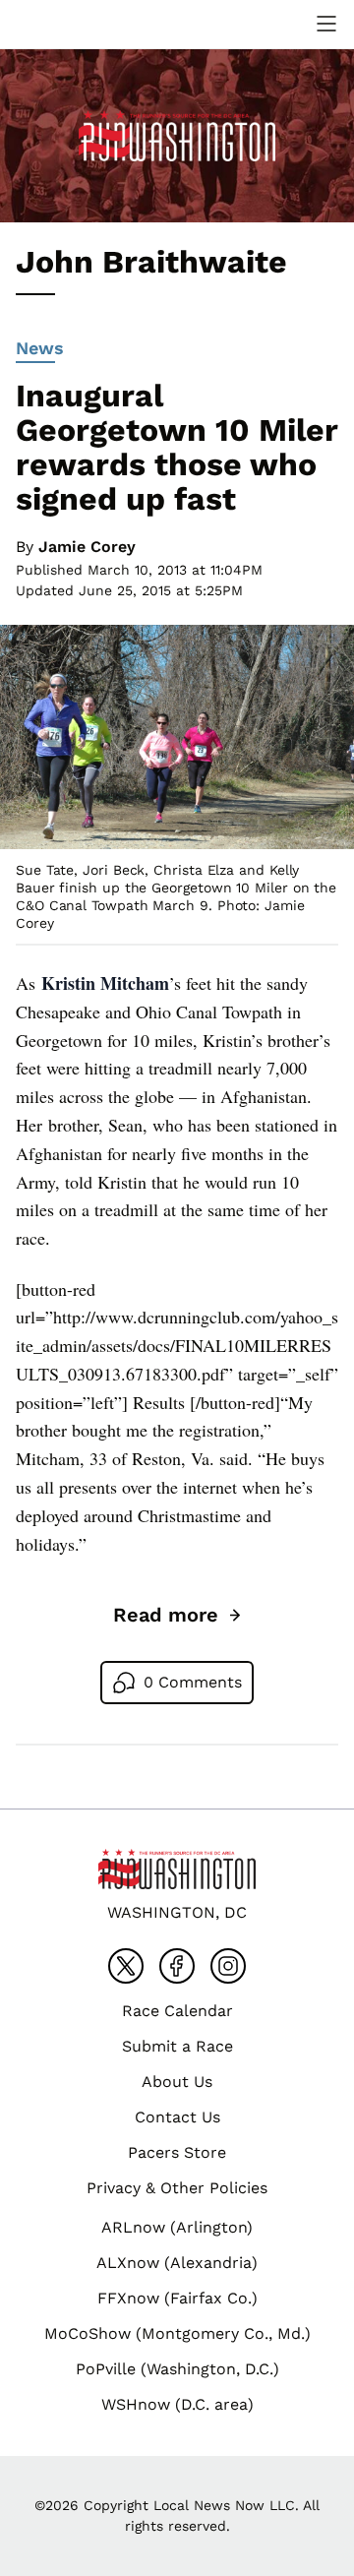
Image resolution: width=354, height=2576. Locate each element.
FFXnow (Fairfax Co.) (177, 2298)
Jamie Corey (87, 547)
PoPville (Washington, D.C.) (177, 2369)
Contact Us (177, 2117)
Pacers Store (177, 2152)
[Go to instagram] (228, 1966)
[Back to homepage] (63, 24)
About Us (177, 2082)
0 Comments (193, 1682)
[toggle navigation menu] (326, 24)
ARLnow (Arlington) (177, 2227)
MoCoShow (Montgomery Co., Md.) (177, 2333)
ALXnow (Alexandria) (177, 2263)
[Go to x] (126, 1966)
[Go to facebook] (177, 1966)
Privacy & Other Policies (177, 2188)
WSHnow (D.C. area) (177, 2404)
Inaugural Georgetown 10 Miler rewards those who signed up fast (177, 448)
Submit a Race (177, 2046)
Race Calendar (177, 2011)
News (40, 348)
